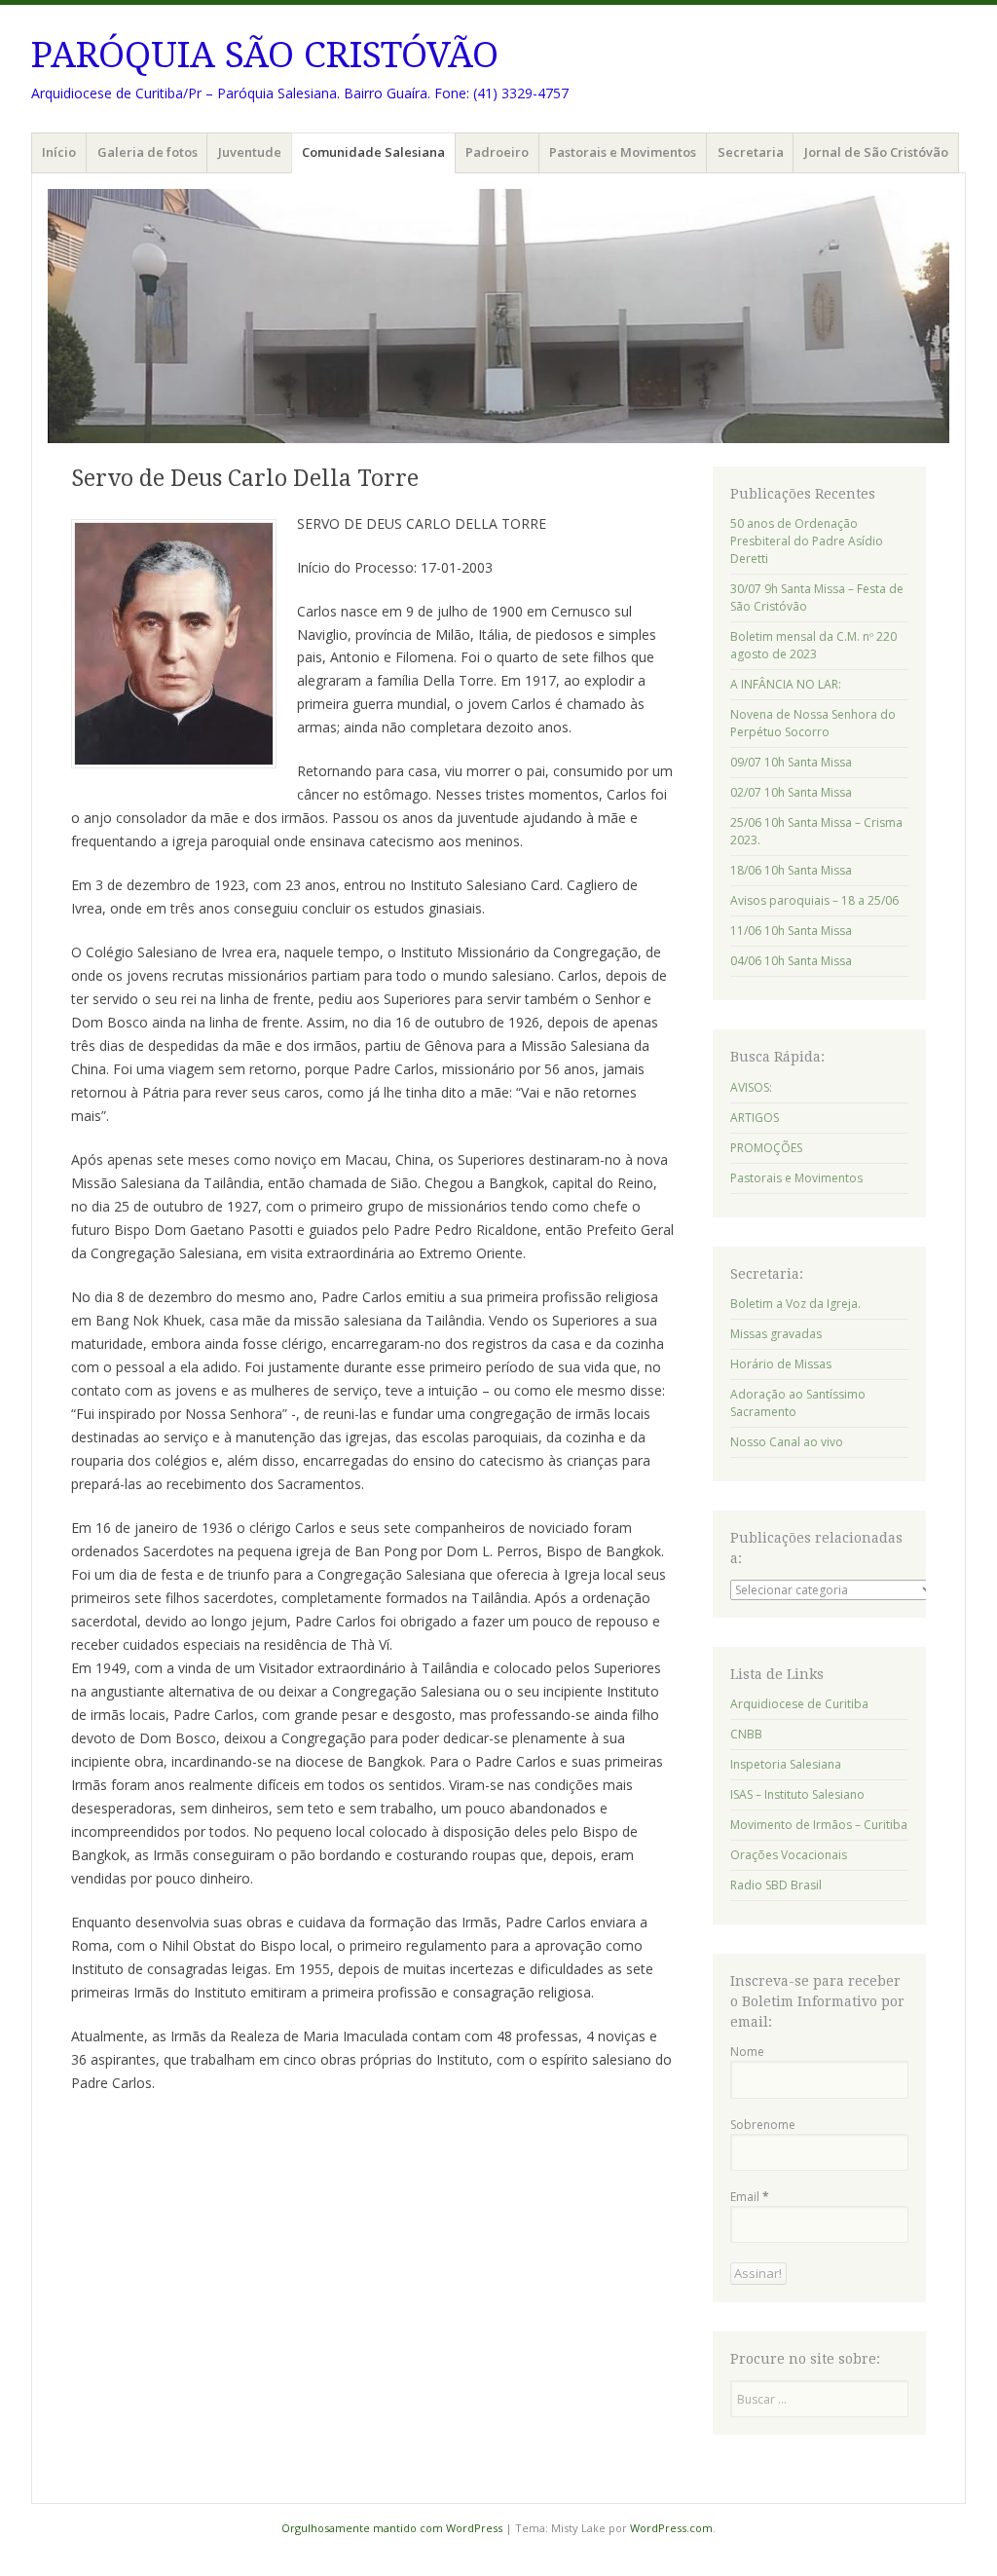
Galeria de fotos (148, 152)
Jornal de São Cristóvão (876, 152)
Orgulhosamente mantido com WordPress (392, 2528)
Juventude (250, 152)
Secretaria (751, 152)
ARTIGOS (755, 1118)
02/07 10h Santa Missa (791, 792)
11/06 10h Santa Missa (791, 931)
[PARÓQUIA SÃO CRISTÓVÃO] (498, 316)
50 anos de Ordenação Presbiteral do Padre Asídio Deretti (807, 541)
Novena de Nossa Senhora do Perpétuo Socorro (813, 723)
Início (59, 152)
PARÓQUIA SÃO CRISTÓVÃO (265, 55)
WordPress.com (671, 2528)
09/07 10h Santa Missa (791, 762)
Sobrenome (763, 2125)
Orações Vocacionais (789, 1855)
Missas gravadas (776, 1334)
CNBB (746, 1734)
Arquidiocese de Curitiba (799, 1704)
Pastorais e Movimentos (623, 152)
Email (750, 2197)
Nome (747, 2052)
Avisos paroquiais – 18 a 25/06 (814, 900)
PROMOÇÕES (766, 1148)
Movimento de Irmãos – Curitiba (819, 1825)
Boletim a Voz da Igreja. (795, 1304)
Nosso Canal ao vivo (787, 1442)
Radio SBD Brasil (776, 1885)
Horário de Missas (781, 1364)
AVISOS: (751, 1087)
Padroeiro (497, 152)
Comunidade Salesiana (373, 152)
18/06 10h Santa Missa (791, 870)
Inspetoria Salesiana (786, 1764)
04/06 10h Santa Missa (791, 961)
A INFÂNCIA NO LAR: (786, 684)
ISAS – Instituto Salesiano (797, 1794)
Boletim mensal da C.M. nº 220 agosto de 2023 (813, 645)
